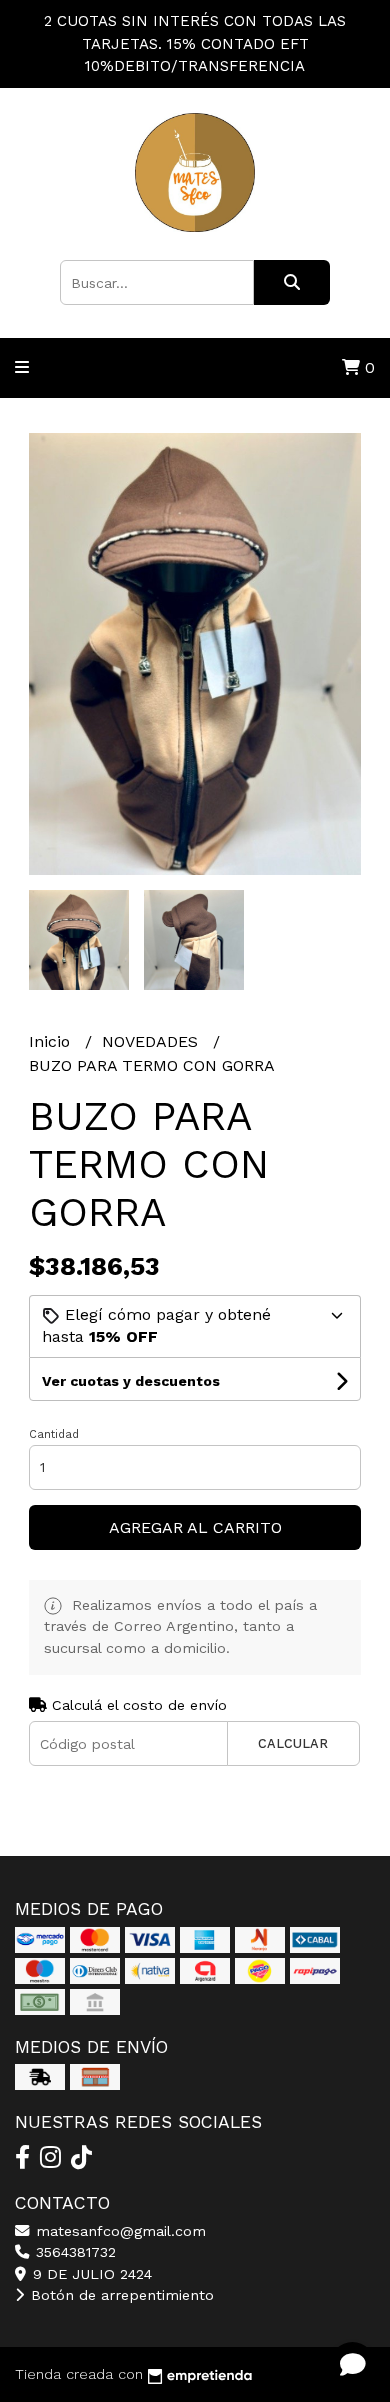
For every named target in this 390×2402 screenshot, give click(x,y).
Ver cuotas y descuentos (131, 1381)
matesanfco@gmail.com (118, 2231)
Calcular (293, 1743)
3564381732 (73, 2252)
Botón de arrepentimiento (120, 2295)
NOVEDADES (152, 1041)
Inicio (52, 1041)
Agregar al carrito (195, 1527)
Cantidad (54, 1434)
